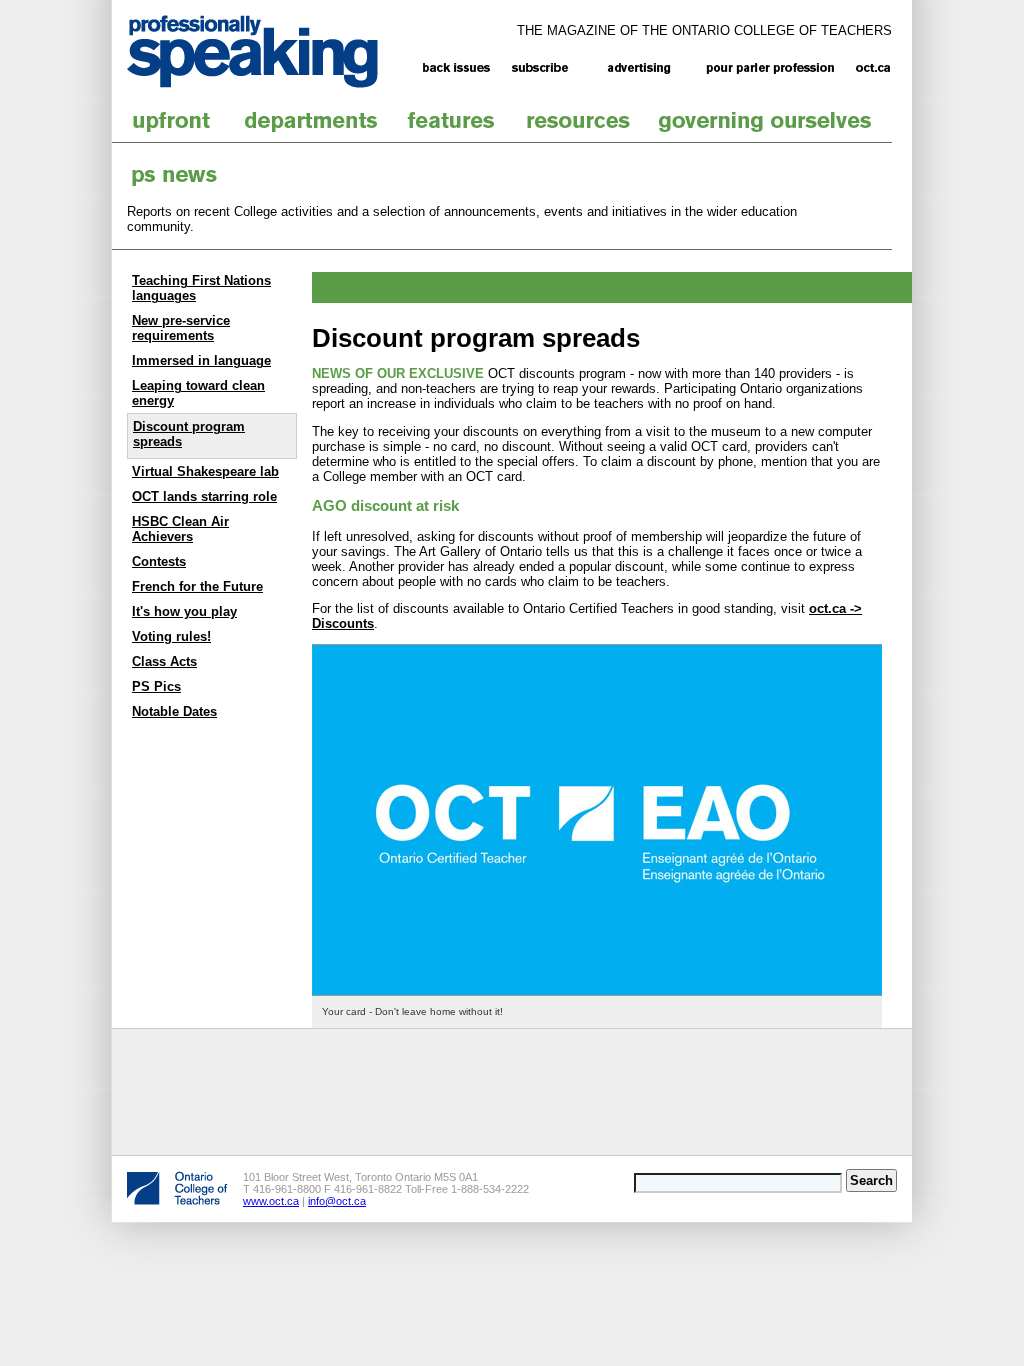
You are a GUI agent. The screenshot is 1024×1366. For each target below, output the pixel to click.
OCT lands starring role (204, 496)
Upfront (172, 121)
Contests (159, 561)
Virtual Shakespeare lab (205, 471)
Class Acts (164, 661)
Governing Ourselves (766, 121)
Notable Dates (174, 711)
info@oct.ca (337, 1201)
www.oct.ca (271, 1201)
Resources (579, 121)
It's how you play (184, 611)
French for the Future (197, 586)
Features (452, 121)
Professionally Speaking (277, 51)
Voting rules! (171, 636)
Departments (312, 121)
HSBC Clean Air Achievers (180, 529)
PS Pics (156, 686)
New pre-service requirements (181, 328)
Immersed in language (201, 360)
